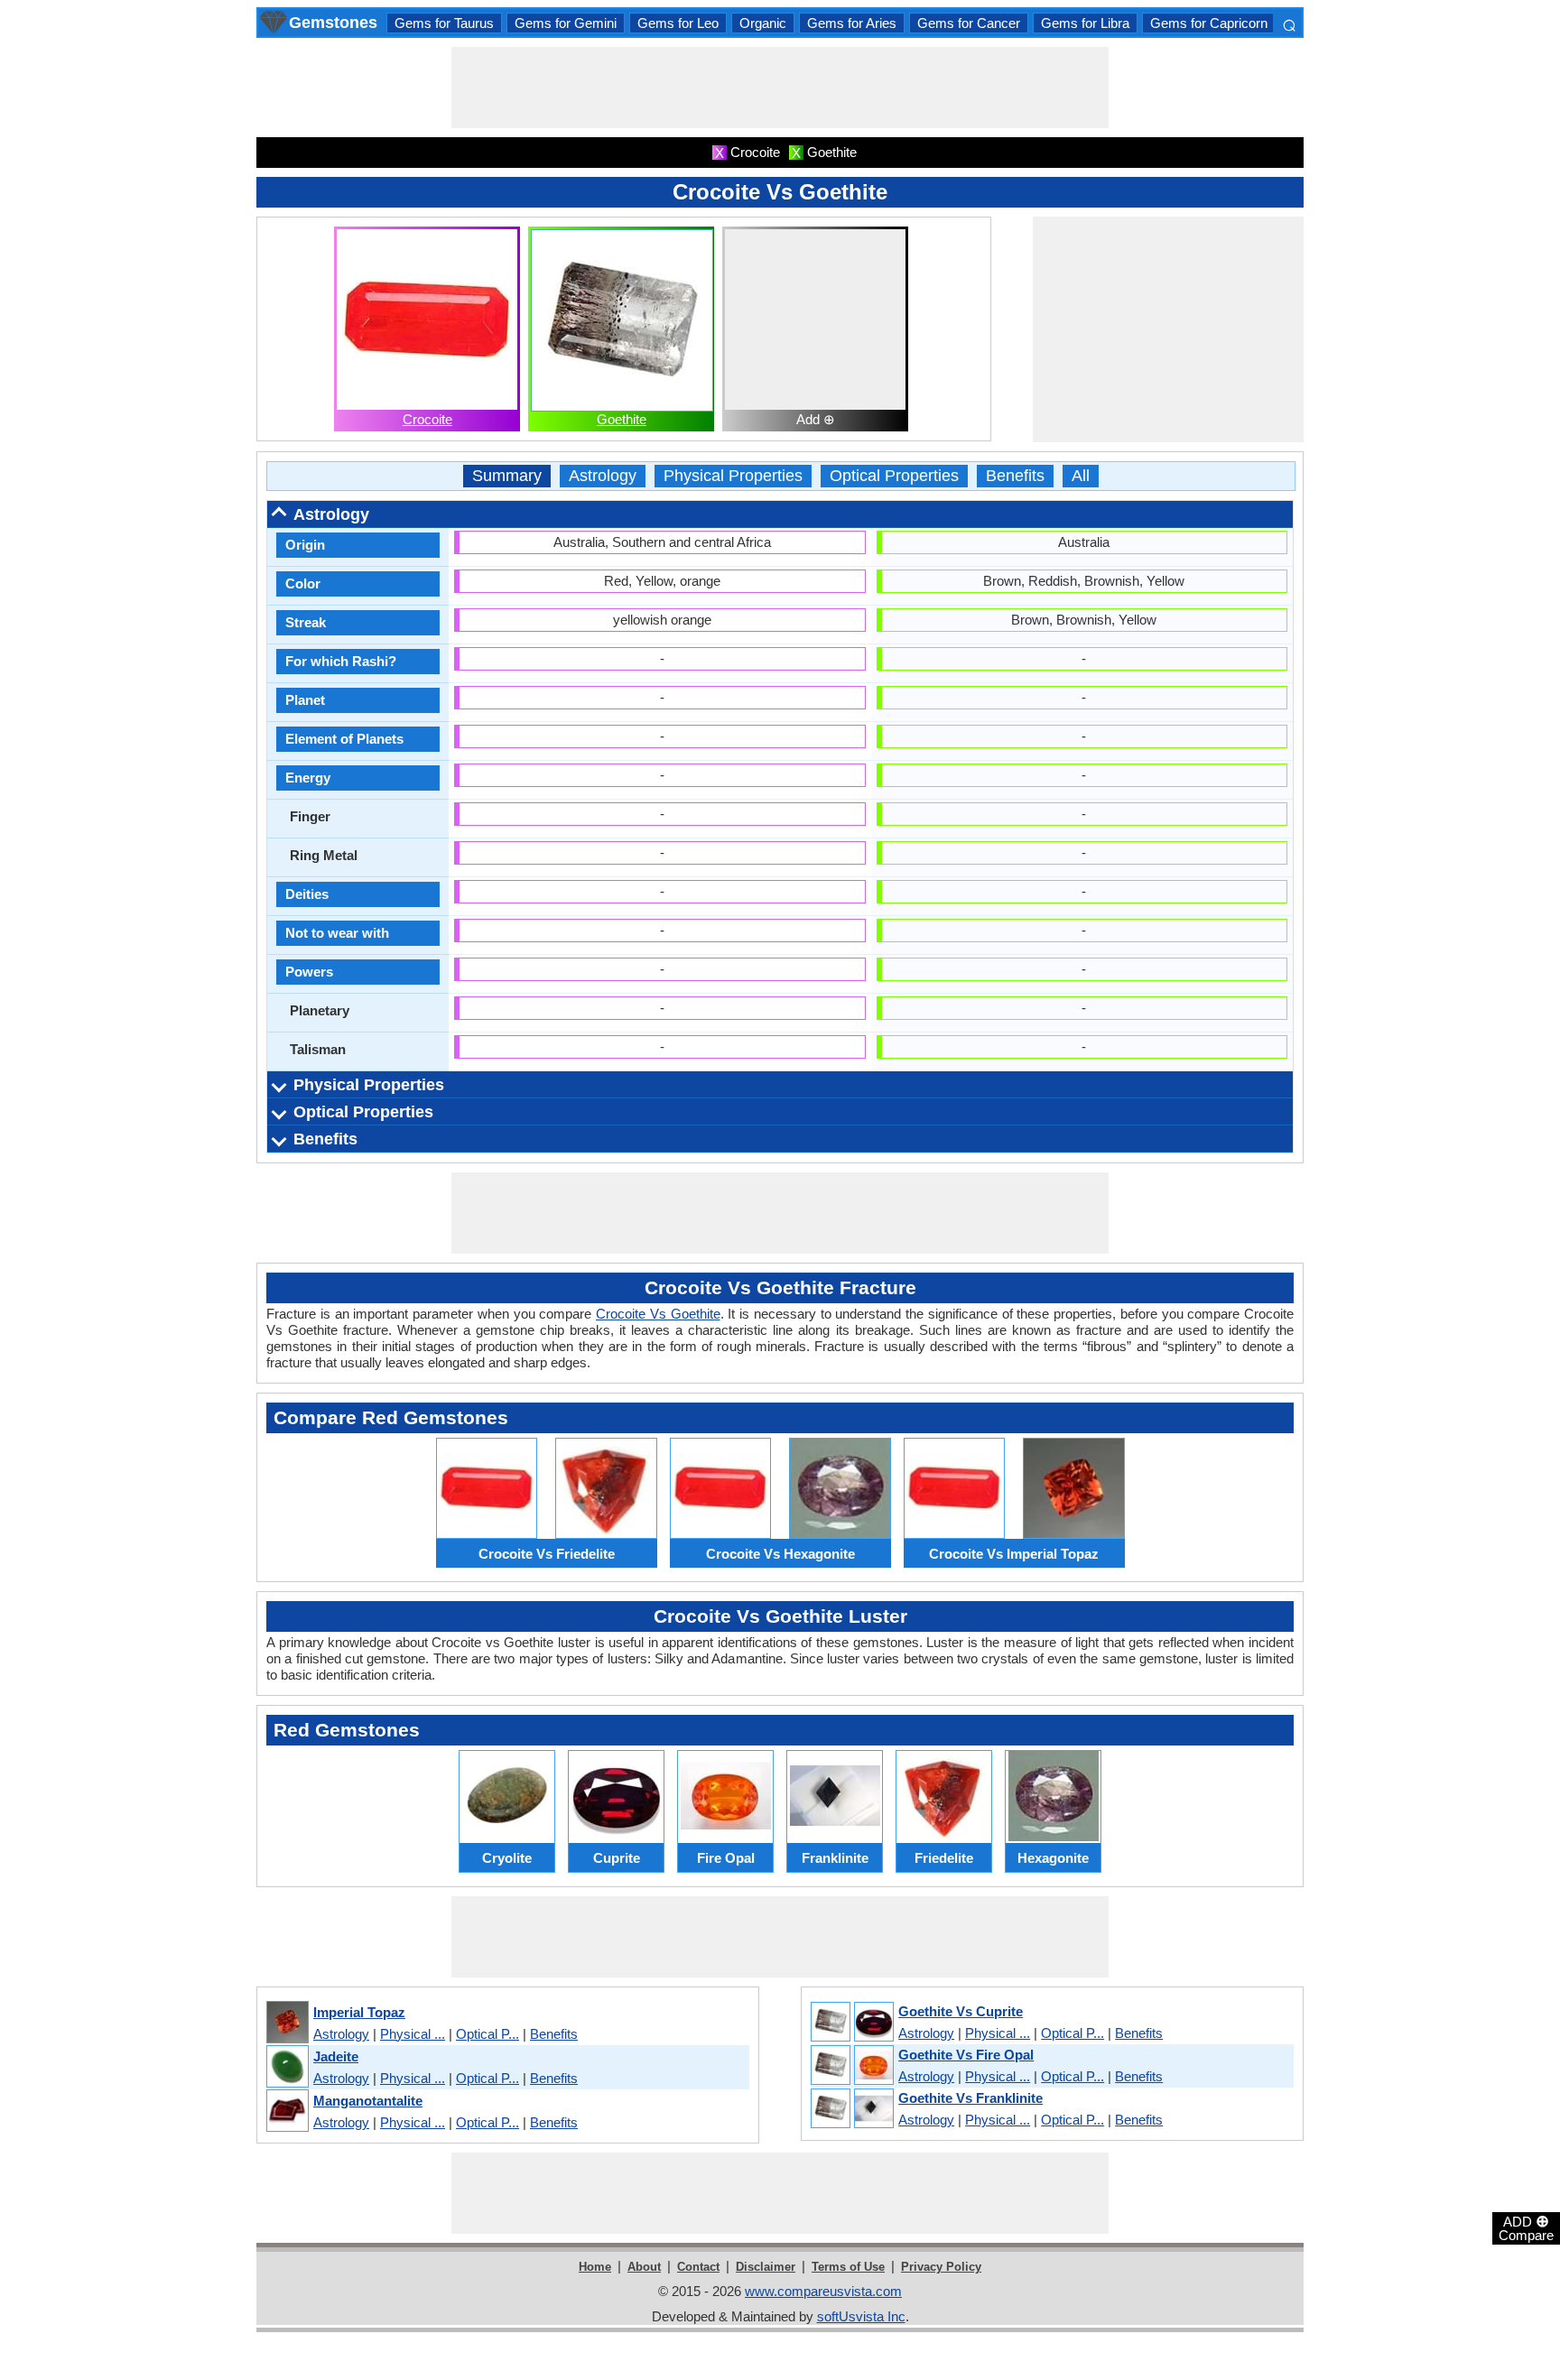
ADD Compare (1526, 2227)
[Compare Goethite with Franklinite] (851, 2109)
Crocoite (427, 419)
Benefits (1015, 476)
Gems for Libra (1085, 23)
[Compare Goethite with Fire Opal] (851, 2066)
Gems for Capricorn (1209, 23)
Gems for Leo (678, 23)
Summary (507, 476)
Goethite (622, 419)
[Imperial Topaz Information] (287, 2023)
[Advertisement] (780, 88)
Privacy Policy (941, 2267)
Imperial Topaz (359, 2012)
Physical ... (413, 2034)
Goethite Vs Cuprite (961, 2011)
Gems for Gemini (566, 23)
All (1081, 476)
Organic (763, 23)
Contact (698, 2267)
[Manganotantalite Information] (287, 2111)
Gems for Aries (852, 23)
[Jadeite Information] (287, 2067)
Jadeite (336, 2056)
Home (595, 2267)
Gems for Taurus (444, 23)
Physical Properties (733, 476)
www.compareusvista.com (823, 2291)
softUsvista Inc (861, 2316)
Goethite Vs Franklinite (970, 2098)
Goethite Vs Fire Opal (966, 2055)
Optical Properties (894, 476)
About (644, 2267)
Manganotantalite (368, 2101)
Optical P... (487, 2034)
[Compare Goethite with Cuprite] (851, 2023)
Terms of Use (848, 2267)
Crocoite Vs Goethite (658, 1314)
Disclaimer (766, 2267)
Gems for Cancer (969, 23)
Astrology (603, 476)
